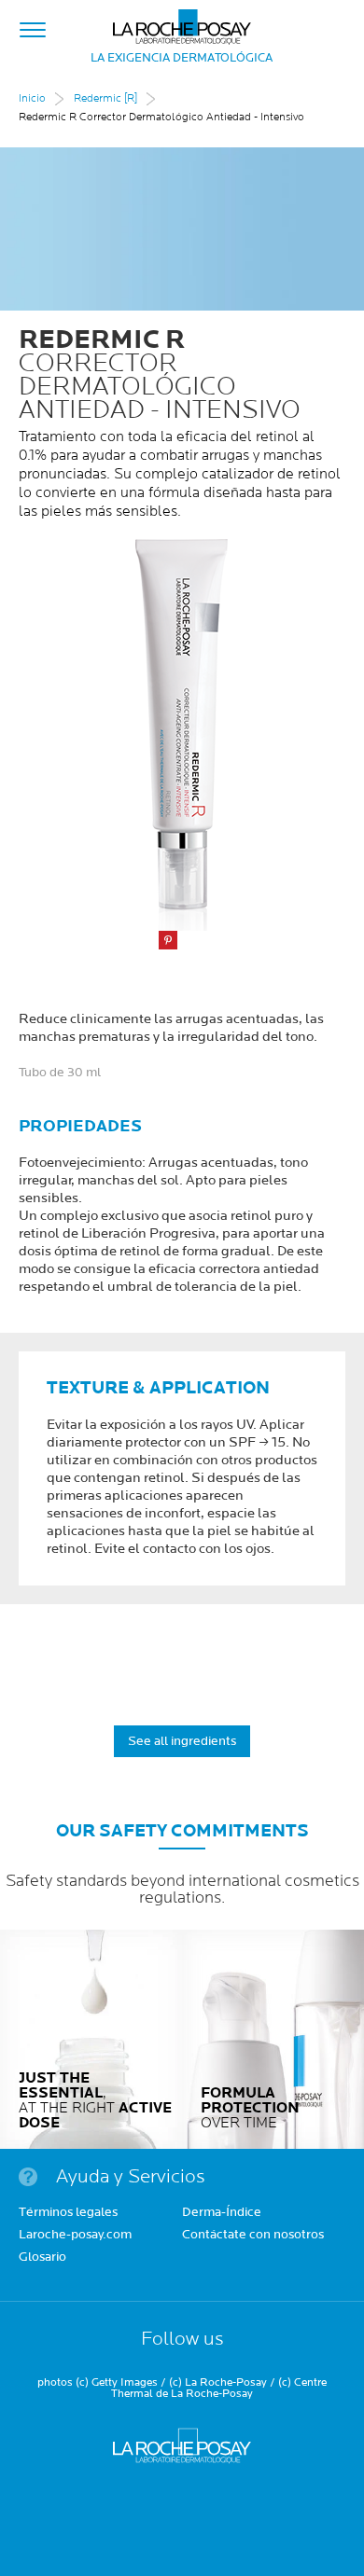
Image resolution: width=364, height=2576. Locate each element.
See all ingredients (182, 1741)
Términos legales (68, 2213)
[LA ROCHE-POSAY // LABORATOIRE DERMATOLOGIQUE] (182, 22)
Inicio (32, 98)
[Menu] (33, 27)
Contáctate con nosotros (253, 2236)
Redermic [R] (105, 98)
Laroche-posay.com (75, 2236)
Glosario (42, 2258)
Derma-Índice (222, 2213)
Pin (168, 940)
